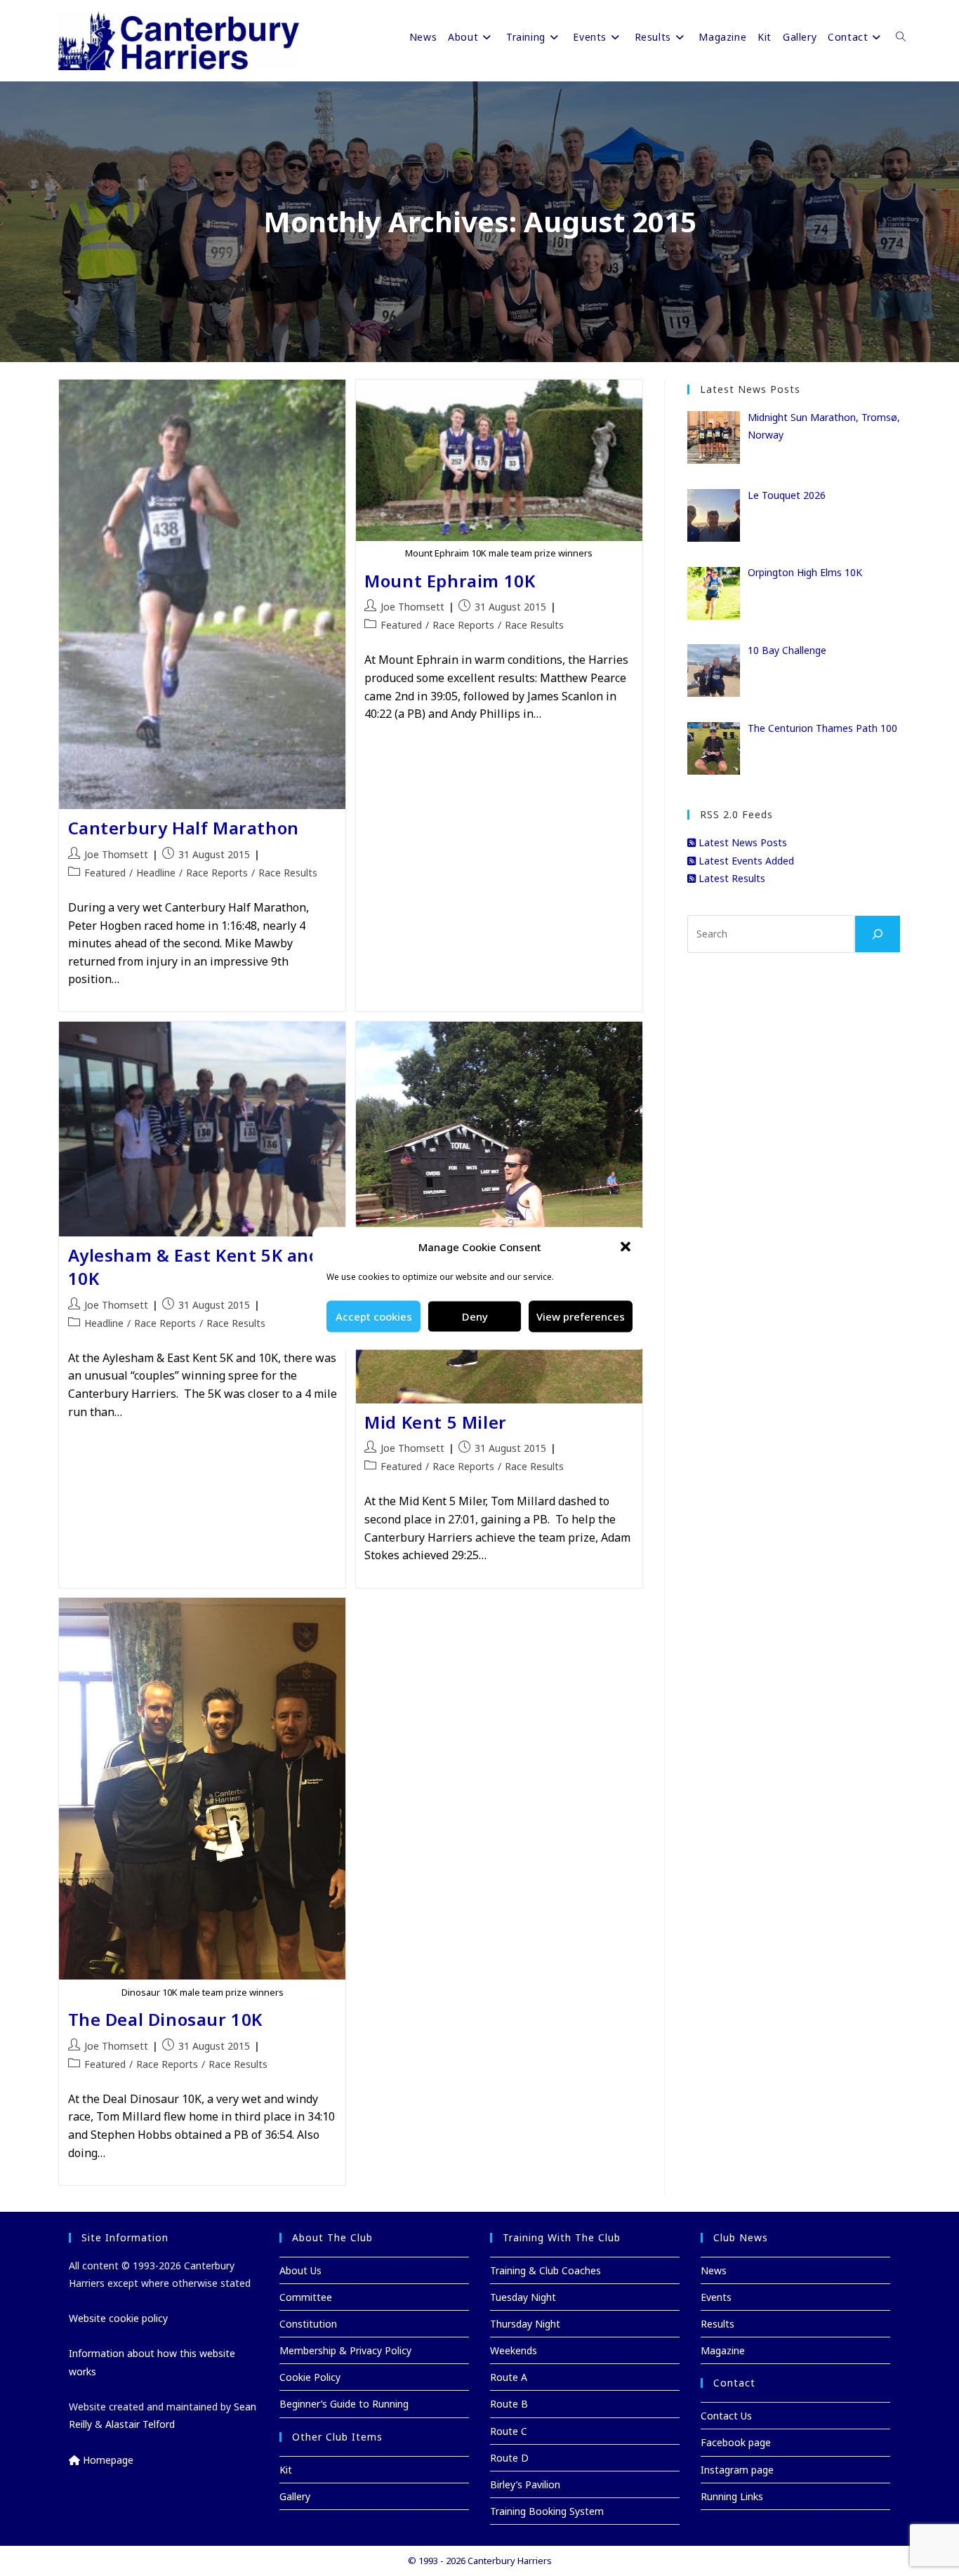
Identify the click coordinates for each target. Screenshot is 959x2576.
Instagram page (737, 2470)
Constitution (308, 2324)
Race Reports (217, 873)
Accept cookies (374, 1316)
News (714, 2270)
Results (717, 2324)
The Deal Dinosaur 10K (166, 2019)
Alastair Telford (140, 2424)
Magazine (723, 2350)
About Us (300, 2270)
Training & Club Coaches (545, 2270)
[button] (626, 1247)
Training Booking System (547, 2511)
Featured (105, 873)
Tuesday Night (523, 2297)
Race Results (288, 873)
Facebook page (736, 2442)
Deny (475, 1316)
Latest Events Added (745, 861)
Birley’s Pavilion (525, 2484)
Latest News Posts (741, 842)
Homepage (107, 2460)
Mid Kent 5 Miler (436, 1422)
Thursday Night (525, 2324)
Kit (286, 2470)
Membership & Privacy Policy (345, 2350)
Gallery (295, 2496)
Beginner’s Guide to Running (344, 2404)
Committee (306, 2297)
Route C (509, 2431)
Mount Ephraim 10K (450, 581)
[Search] (878, 934)
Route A (509, 2377)
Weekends (514, 2350)
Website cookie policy (118, 2318)
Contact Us (726, 2416)
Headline (156, 873)
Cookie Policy (310, 2377)
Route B (509, 2404)
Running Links (732, 2496)
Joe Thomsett (116, 854)
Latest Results (730, 878)
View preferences (581, 1316)
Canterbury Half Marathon (184, 828)
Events (716, 2297)
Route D (509, 2458)
